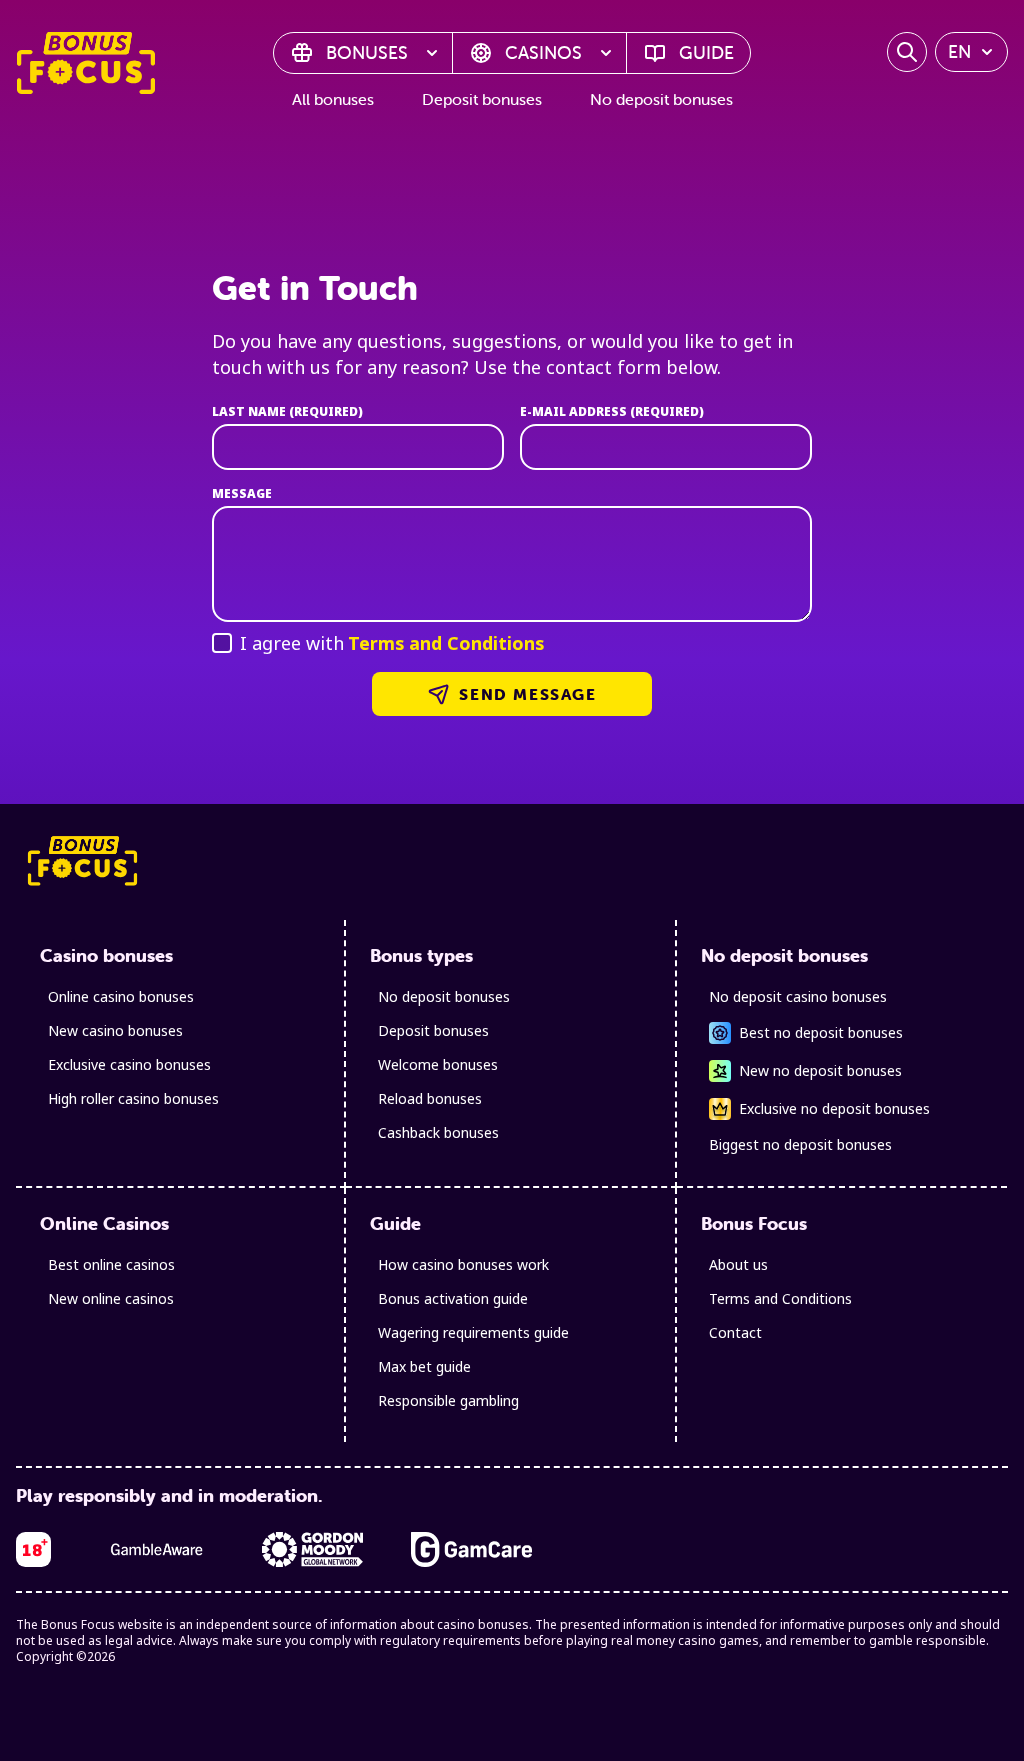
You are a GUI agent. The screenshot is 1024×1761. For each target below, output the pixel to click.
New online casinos (111, 1298)
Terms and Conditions (446, 643)
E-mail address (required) (612, 412)
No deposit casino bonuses (798, 996)
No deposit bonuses (661, 99)
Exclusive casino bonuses (129, 1064)
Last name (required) (287, 412)
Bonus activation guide (453, 1298)
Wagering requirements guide (473, 1332)
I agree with (392, 643)
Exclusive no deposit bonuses (834, 1108)
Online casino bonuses (121, 996)
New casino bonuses (115, 1030)
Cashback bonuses (438, 1132)
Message (242, 494)
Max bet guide (424, 1366)
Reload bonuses (430, 1098)
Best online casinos (111, 1264)
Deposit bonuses (482, 99)
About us (738, 1264)
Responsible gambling (448, 1400)
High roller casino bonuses (133, 1098)
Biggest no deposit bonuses (800, 1144)
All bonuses (333, 99)
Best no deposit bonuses (821, 1032)
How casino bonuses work (463, 1264)
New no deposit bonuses (820, 1070)
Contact (735, 1332)
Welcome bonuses (438, 1064)
